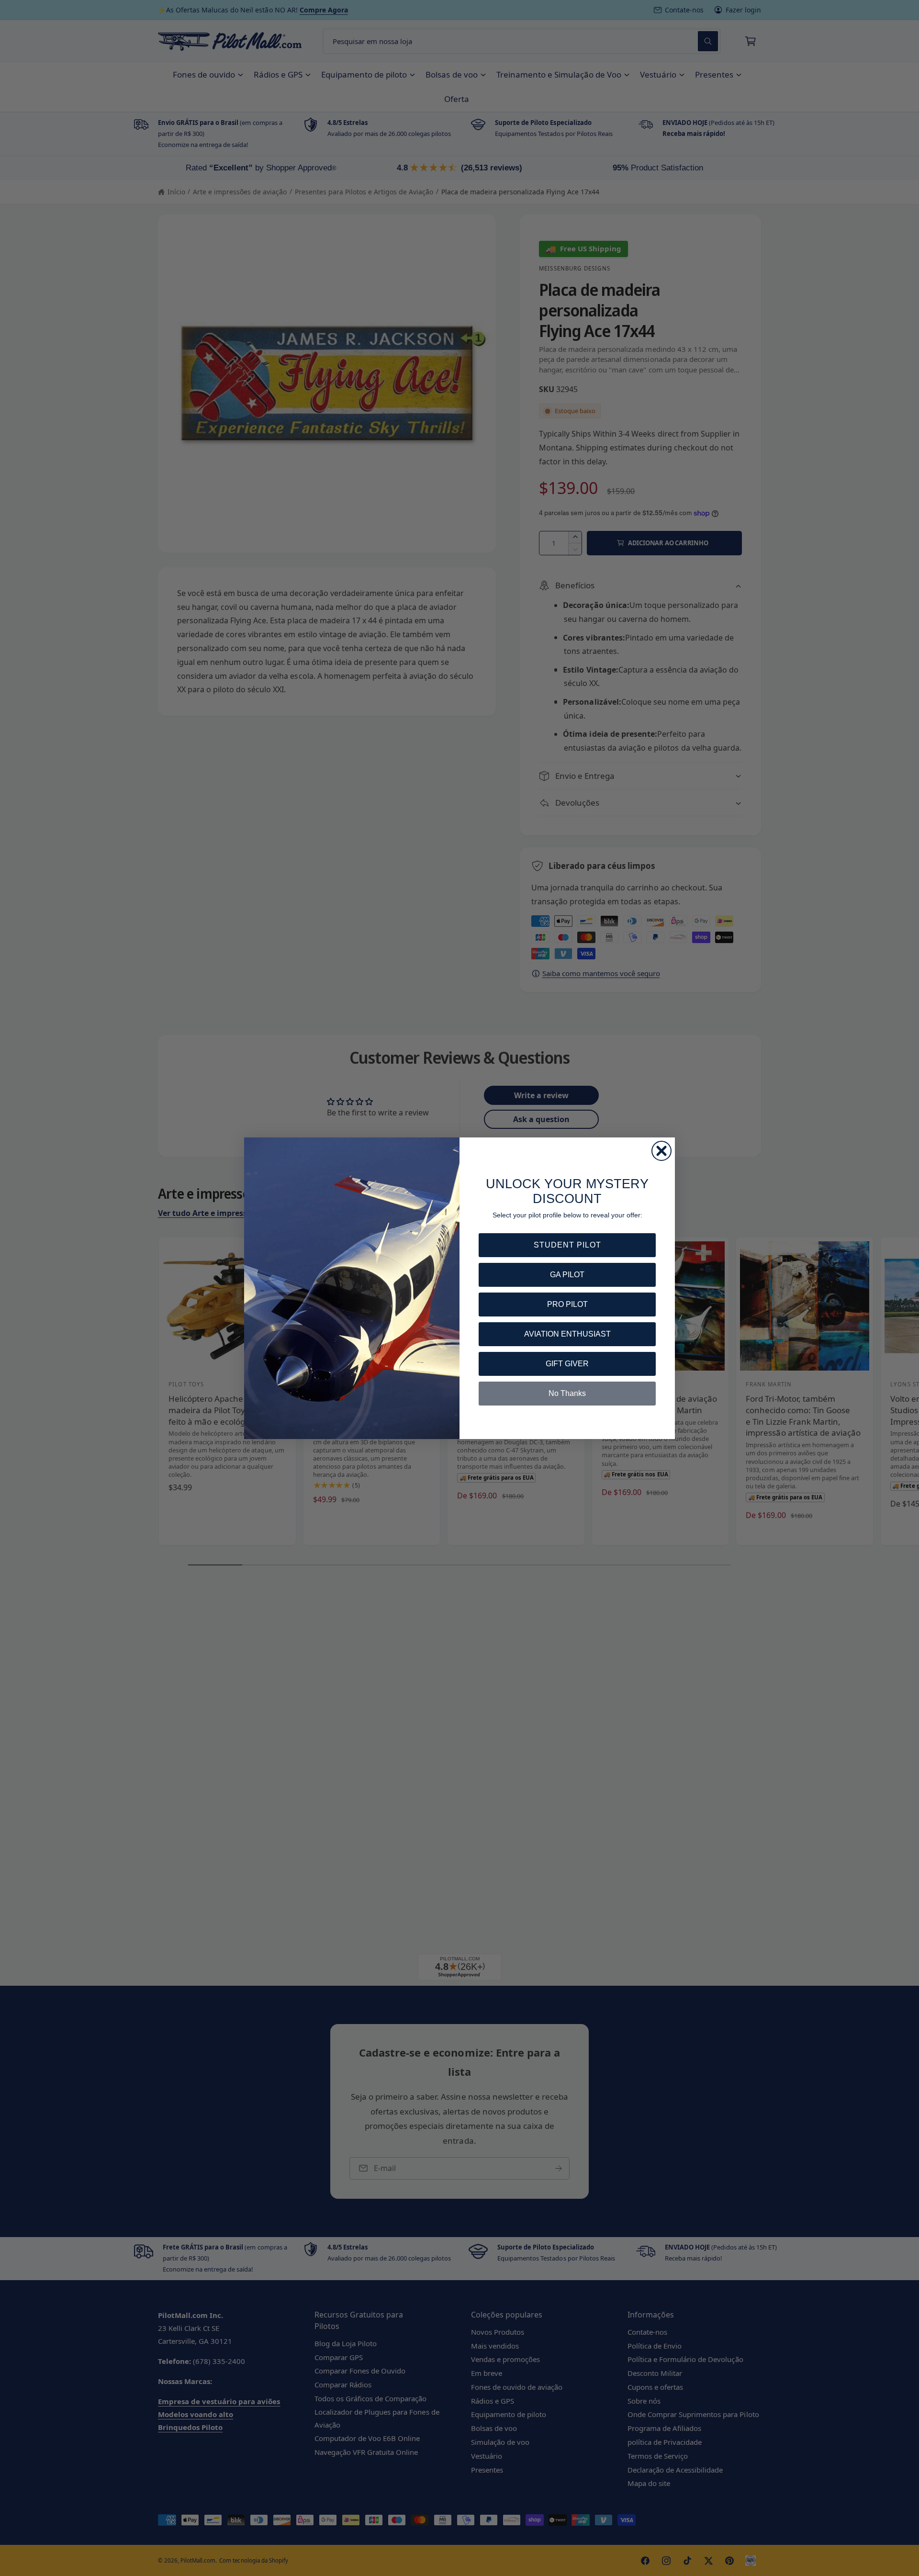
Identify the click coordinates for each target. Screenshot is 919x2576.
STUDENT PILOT (567, 1245)
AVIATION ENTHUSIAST (567, 1334)
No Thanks (567, 1393)
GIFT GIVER (567, 1364)
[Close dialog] (661, 1151)
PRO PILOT (567, 1304)
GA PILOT (567, 1275)
